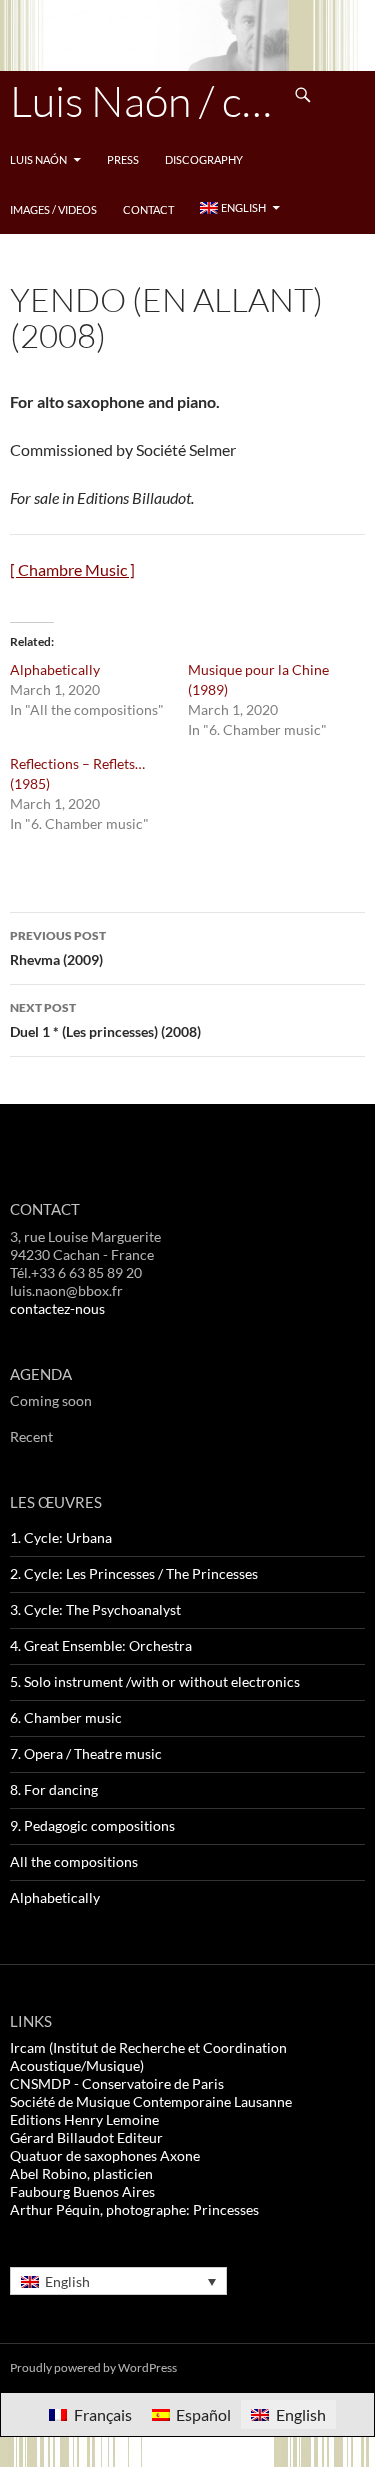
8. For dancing (54, 1789)
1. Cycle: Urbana (61, 1537)
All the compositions (74, 1861)
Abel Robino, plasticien (81, 2173)
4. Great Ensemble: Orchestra (101, 1645)
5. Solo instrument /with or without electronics (155, 1681)
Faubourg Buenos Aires (82, 2191)
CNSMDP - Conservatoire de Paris (117, 2083)
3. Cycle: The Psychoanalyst (95, 1609)
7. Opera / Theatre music (86, 1753)
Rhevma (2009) (58, 948)
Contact (148, 209)
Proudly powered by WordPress (93, 2367)
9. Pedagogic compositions (92, 1825)
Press (123, 159)
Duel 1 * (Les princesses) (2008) (105, 1020)
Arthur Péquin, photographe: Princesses (134, 2209)
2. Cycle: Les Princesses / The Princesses (134, 1573)
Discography (204, 159)
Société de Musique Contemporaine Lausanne (151, 2101)
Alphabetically (55, 669)
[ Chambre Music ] (72, 569)
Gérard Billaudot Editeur (86, 2137)
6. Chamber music (66, 1717)
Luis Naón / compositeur (144, 100)
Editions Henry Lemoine (84, 2119)
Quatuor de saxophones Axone (105, 2155)
